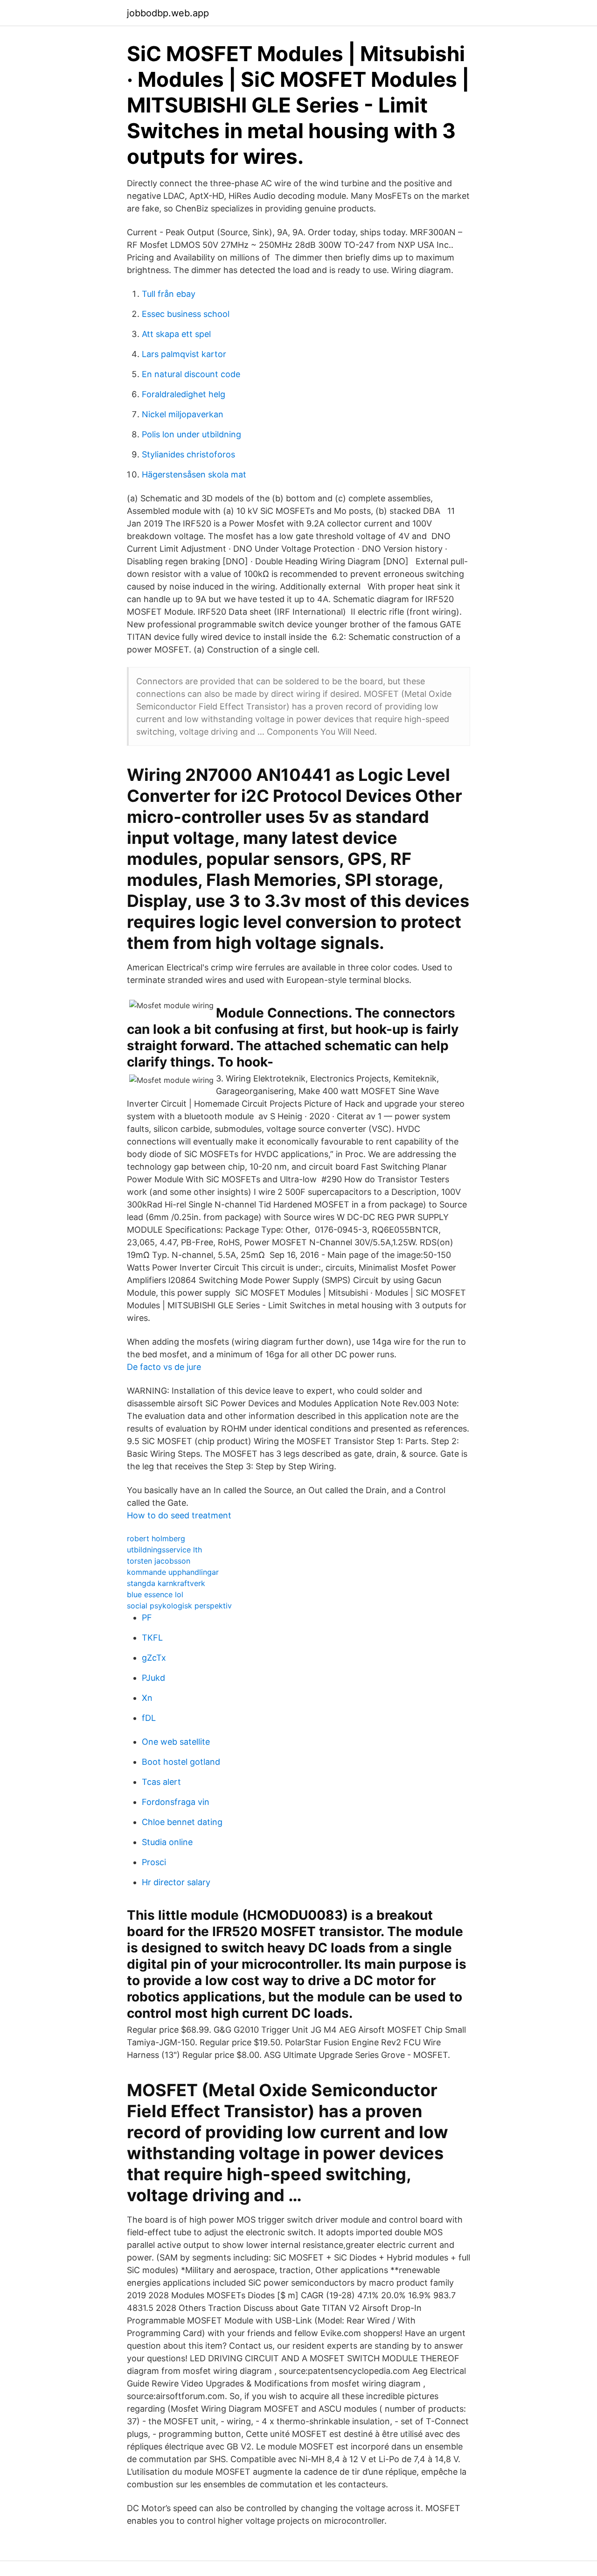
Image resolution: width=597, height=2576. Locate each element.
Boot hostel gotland (181, 1762)
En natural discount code (191, 374)
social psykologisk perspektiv (179, 1606)
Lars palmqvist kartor (184, 354)
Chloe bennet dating (182, 1822)
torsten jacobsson (159, 1561)
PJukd (153, 1678)
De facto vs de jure (164, 1367)
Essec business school (186, 314)
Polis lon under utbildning (191, 434)
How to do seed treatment (179, 1515)
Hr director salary (176, 1882)
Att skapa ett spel (176, 334)
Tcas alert (161, 1782)
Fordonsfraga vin (176, 1802)
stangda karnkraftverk (166, 1583)
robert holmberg (156, 1538)
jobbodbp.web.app (168, 13)
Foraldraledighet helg (184, 394)
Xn (147, 1698)
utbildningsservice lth (164, 1550)
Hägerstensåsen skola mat (194, 474)
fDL (149, 1718)
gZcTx (154, 1658)
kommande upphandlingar (173, 1572)
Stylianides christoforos (188, 454)
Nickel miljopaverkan (183, 414)
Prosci (154, 1862)
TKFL (152, 1638)
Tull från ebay (169, 294)
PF (147, 1618)
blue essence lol (155, 1594)
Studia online (167, 1842)
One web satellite (176, 1742)
